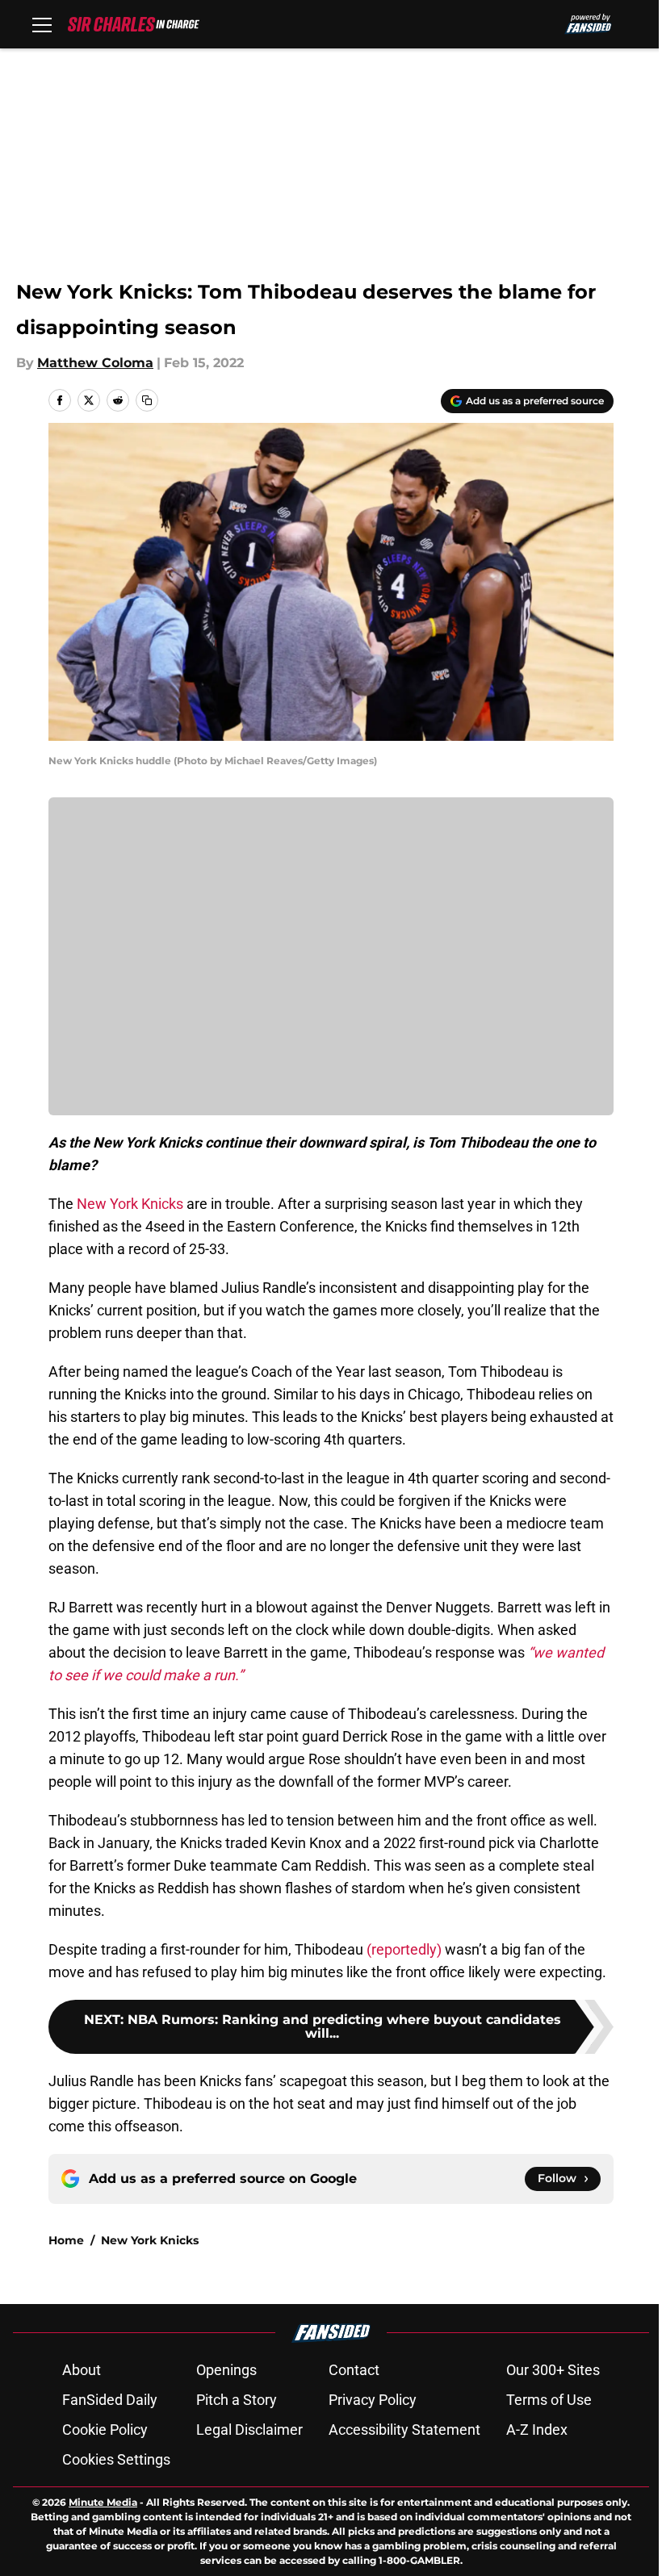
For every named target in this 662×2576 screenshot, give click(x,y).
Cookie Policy (105, 2430)
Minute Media (103, 2502)
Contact (354, 2370)
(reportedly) (402, 1949)
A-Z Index (537, 2430)
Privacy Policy (373, 2400)
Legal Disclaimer (249, 2430)
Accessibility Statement (404, 2430)
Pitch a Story (237, 2400)
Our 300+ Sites (553, 2370)
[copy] (147, 400)
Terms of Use (549, 2400)
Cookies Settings (116, 2459)
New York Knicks (130, 1204)
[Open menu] (42, 24)
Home (66, 2240)
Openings (226, 2370)
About (82, 2370)
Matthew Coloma (95, 363)
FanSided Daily (110, 2400)
